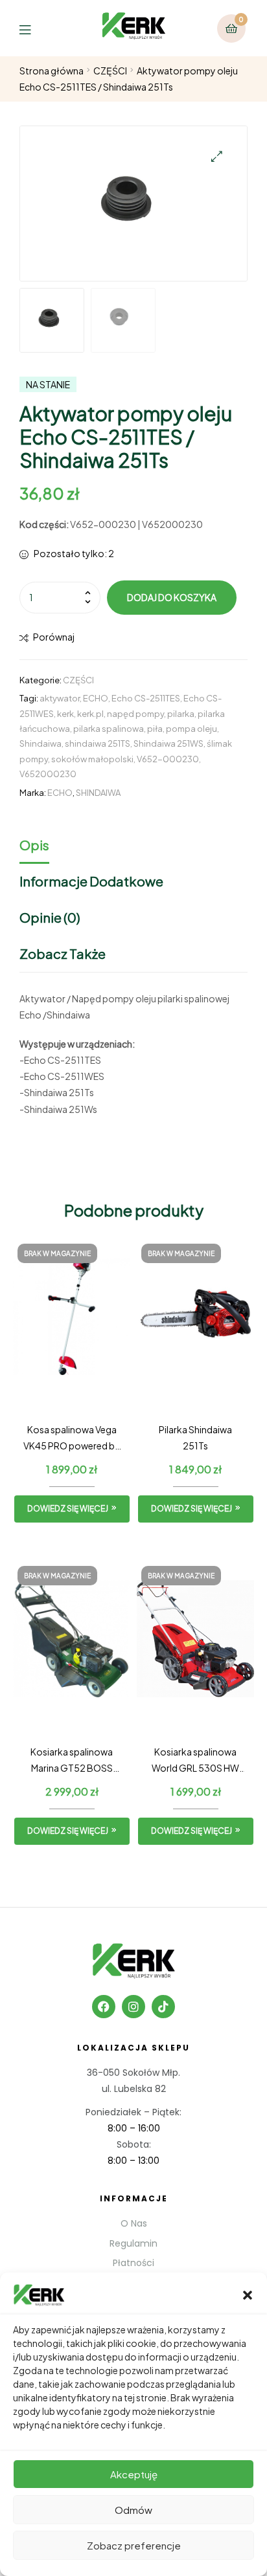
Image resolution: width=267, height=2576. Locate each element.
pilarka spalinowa (109, 729)
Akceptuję (134, 2474)
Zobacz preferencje (134, 2545)
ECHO (96, 698)
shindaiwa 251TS (98, 743)
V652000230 (48, 774)
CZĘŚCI (110, 71)
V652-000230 (168, 759)
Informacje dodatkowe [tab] (91, 881)
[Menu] (35, 28)
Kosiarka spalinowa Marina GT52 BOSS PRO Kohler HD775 (72, 1761)
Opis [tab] (34, 845)
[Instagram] (133, 2007)
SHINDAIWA (98, 793)
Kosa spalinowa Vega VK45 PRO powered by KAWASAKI (72, 1439)
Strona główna (52, 71)
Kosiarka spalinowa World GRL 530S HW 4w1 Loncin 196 (195, 1761)
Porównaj (54, 637)
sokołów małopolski (92, 759)
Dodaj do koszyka (172, 597)
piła (155, 729)
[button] (248, 2295)
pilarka (181, 714)
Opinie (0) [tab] (50, 917)
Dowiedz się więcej (68, 1509)
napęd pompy (135, 714)
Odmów (133, 2510)
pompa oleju (192, 729)
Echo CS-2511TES (146, 698)
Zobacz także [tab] (63, 953)
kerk (65, 714)
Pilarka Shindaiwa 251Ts (195, 1437)
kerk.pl (90, 714)
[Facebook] (104, 2007)
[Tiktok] (163, 2007)
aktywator (60, 698)
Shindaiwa (41, 743)
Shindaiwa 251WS (168, 743)
